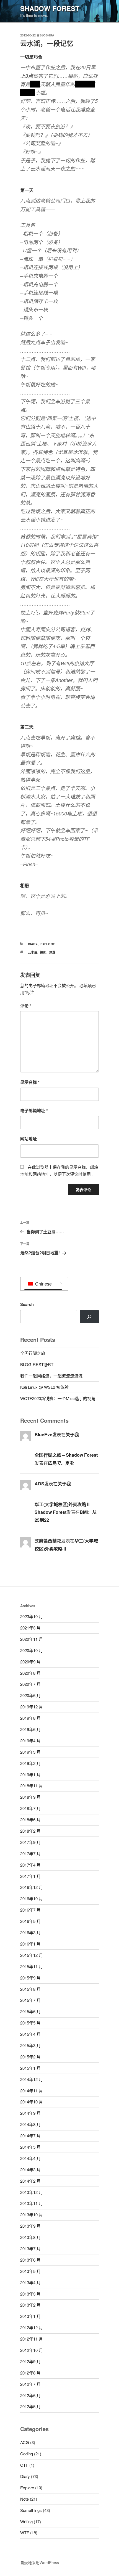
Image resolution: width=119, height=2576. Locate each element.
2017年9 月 (30, 1842)
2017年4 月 (30, 1865)
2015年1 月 (30, 2068)
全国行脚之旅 (33, 1353)
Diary (33, 944)
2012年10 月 (32, 2350)
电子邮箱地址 (34, 1111)
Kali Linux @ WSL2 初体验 (44, 1387)
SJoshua (47, 35)
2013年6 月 (30, 2260)
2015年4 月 (30, 2034)
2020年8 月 (30, 1673)
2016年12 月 (32, 1887)
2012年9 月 (30, 2361)
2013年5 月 (30, 2271)
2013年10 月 (32, 2215)
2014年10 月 (32, 2102)
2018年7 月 (30, 1808)
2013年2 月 (30, 2305)
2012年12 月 (32, 2327)
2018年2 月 (30, 1831)
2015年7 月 (30, 2000)
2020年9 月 (30, 1662)
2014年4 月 (30, 2158)
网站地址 (29, 1139)
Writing (26, 2521)
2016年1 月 (30, 1944)
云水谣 (33, 952)
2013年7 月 (30, 2248)
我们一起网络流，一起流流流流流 (51, 1376)
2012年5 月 (30, 2406)
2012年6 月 (30, 2395)
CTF (24, 2465)
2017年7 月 (30, 1853)
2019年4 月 (30, 1741)
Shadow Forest (50, 8)
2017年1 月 (30, 1876)
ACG (25, 2442)
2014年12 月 (32, 2079)
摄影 (43, 952)
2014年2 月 (30, 2181)
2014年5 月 (30, 2147)
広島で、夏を (61, 1463)
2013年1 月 (30, 2316)
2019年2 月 (30, 1763)
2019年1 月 (30, 1775)
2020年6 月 (30, 1695)
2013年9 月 (30, 2226)
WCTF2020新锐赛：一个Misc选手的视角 (58, 1398)
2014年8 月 (30, 2124)
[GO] (89, 1317)
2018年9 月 (30, 1797)
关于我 (72, 1434)
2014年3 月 (30, 2170)
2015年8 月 (30, 1989)
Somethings (31, 2510)
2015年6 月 (30, 2011)
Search (27, 1304)
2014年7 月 (30, 2136)
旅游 (52, 952)
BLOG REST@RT (37, 1364)
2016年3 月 (30, 1932)
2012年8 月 (30, 2373)
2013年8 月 (30, 2237)
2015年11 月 (32, 1966)
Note (24, 2499)
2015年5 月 (30, 2023)
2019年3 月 (30, 1752)
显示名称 (30, 1082)
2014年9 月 (30, 2113)
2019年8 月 (30, 1718)
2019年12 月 (32, 1707)
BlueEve (43, 1434)
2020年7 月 (30, 1684)
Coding (27, 2454)
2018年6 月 (30, 1820)
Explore (48, 944)
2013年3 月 (30, 2294)
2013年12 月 (32, 2192)
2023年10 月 (32, 1616)
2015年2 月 (30, 2057)
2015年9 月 (30, 1978)
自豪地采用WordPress (40, 2562)
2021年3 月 (30, 1628)
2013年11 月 (32, 2203)
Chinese (43, 1284)
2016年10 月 (32, 1898)
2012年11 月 (32, 2339)
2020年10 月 (32, 1650)
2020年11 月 (32, 1639)
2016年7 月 (30, 1910)
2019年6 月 (30, 1729)
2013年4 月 (30, 2282)
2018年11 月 (32, 1786)
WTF (25, 2533)
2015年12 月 (32, 1955)
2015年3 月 (30, 2045)
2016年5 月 (30, 1921)
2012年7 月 (30, 2384)
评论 (26, 1006)
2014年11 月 (32, 2091)
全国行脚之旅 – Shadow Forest (66, 1455)
